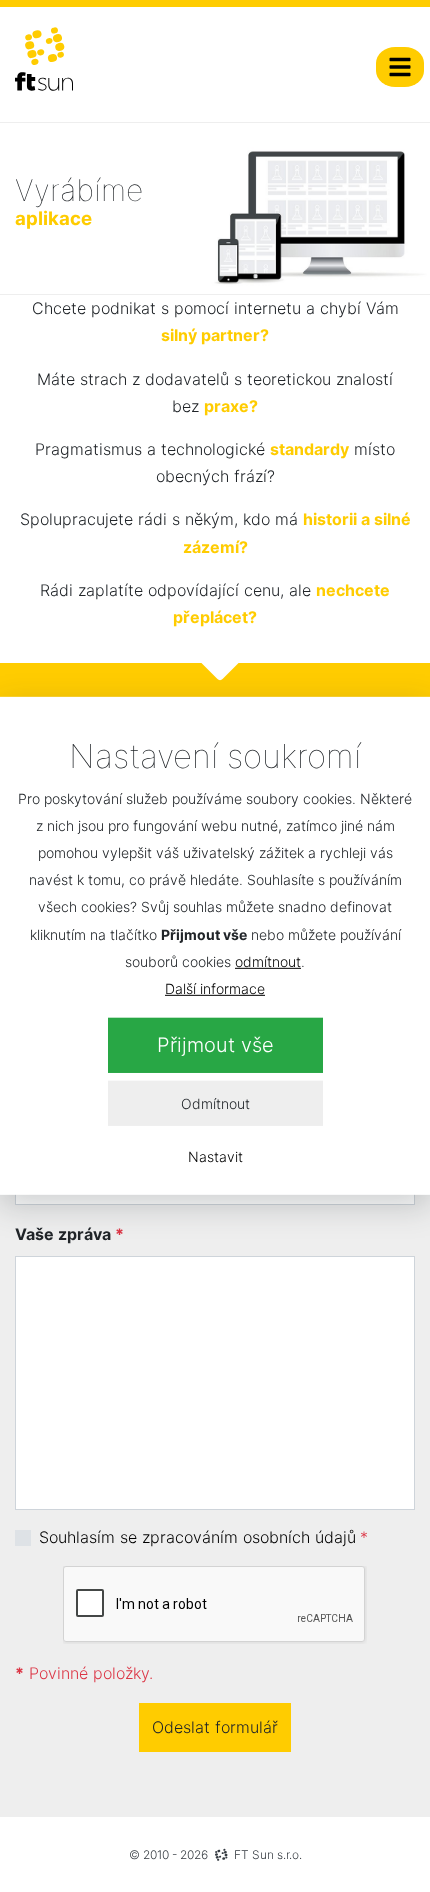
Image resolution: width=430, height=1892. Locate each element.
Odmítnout (215, 1103)
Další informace (215, 988)
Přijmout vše (215, 1045)
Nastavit (215, 1156)
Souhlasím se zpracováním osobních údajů (197, 1537)
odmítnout (268, 961)
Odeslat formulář (215, 1727)
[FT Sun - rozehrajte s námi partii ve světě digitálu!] (44, 59)
